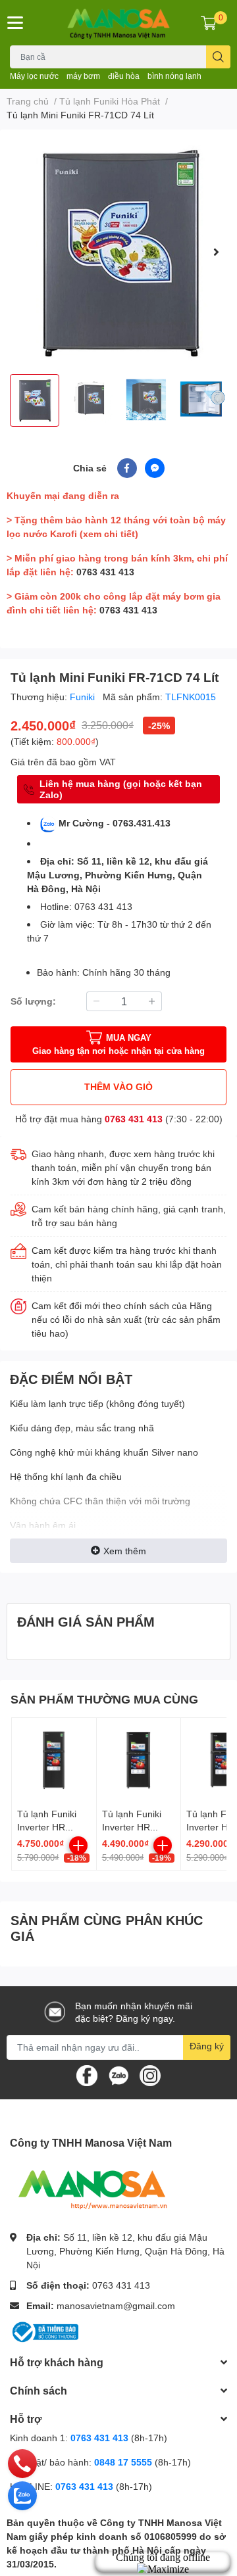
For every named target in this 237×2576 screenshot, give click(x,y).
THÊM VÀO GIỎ (118, 1086)
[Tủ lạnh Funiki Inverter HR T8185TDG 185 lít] (139, 1760)
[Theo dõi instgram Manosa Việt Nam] (150, 2074)
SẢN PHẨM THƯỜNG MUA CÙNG (104, 1699)
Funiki (84, 697)
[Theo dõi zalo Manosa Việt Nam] (118, 2074)
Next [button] (216, 252)
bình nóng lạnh (174, 76)
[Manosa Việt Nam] (118, 23)
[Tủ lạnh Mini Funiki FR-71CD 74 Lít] (118, 252)
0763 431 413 (105, 572)
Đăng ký (207, 2046)
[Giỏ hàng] (209, 22)
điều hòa (124, 76)
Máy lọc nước (34, 76)
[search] (218, 57)
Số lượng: (33, 1001)
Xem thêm (125, 1551)
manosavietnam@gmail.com (116, 2305)
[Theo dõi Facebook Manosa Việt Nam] (87, 2074)
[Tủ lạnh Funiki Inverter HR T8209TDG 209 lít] (54, 1760)
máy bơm (83, 76)
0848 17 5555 (123, 2462)
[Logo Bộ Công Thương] (44, 2331)
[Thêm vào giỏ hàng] (78, 1846)
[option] (118, 252)
